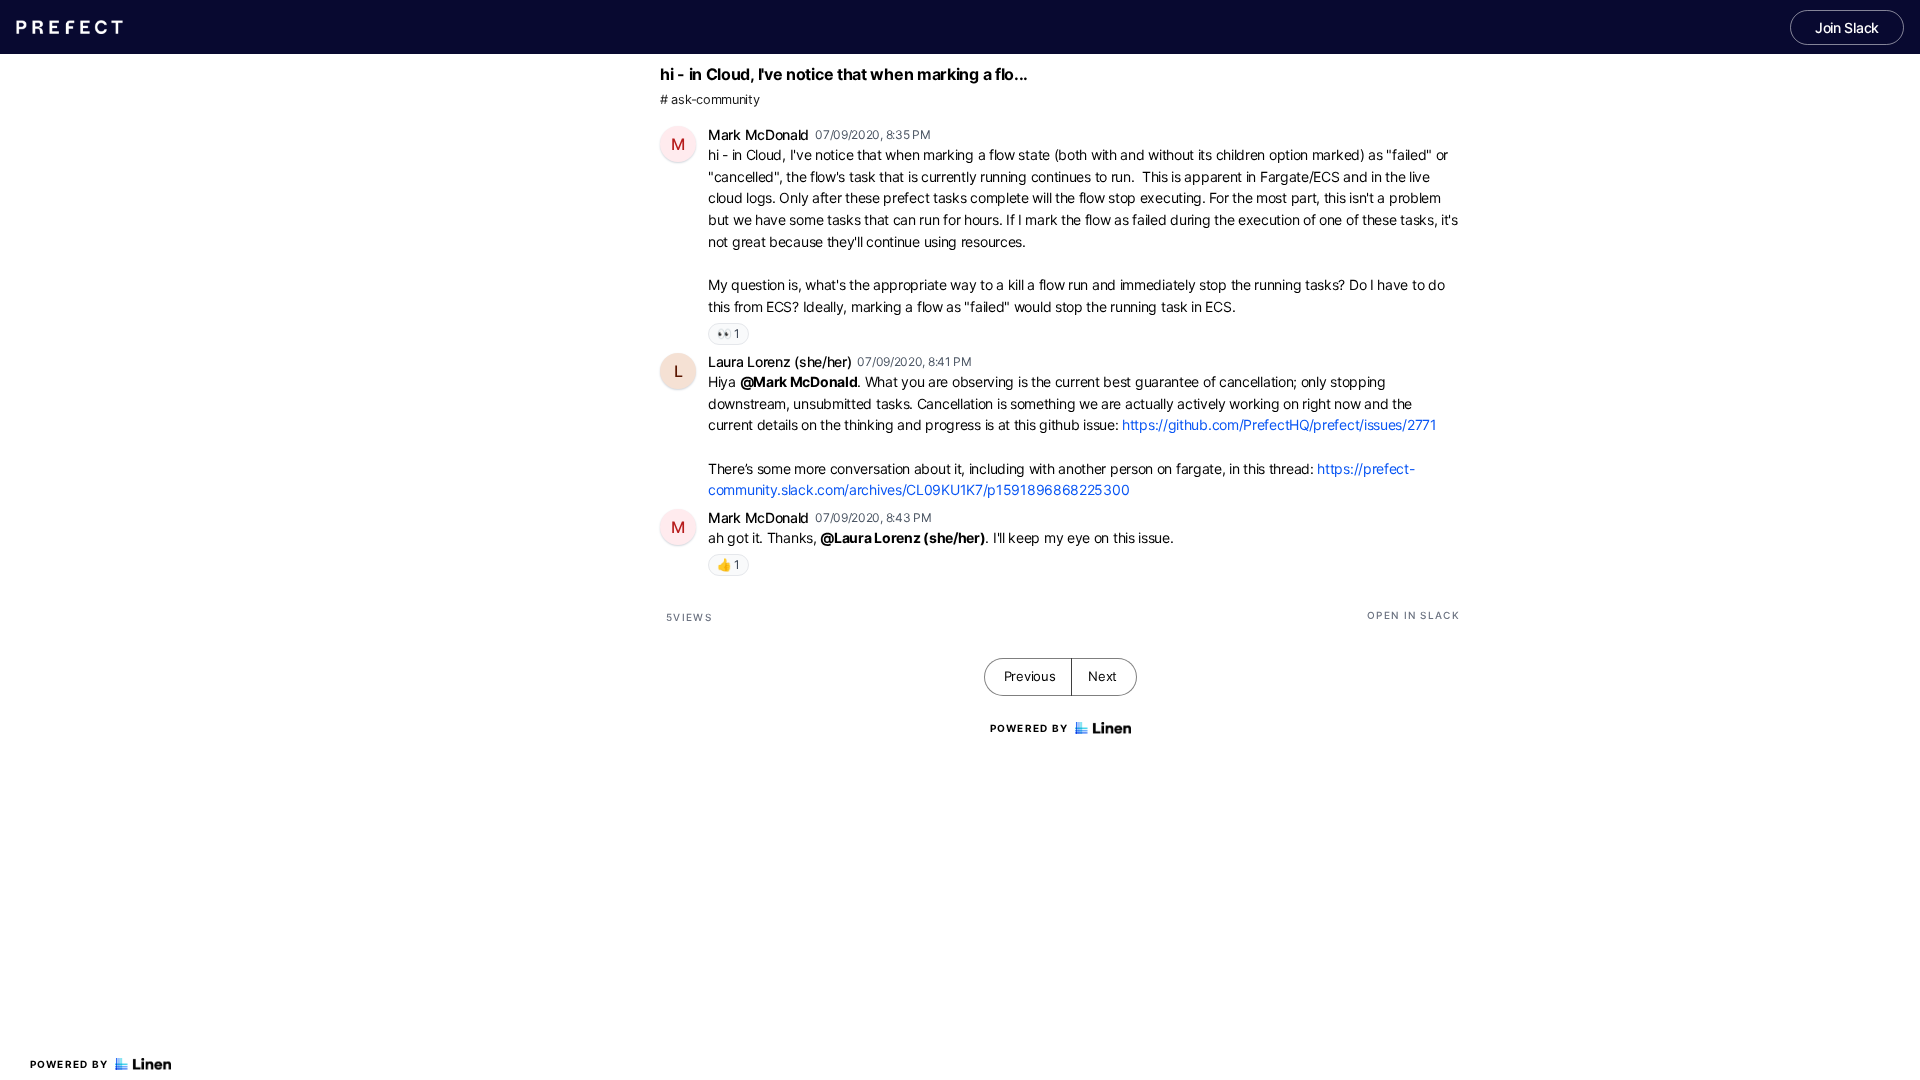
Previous (1030, 676)
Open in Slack (1413, 615)
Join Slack (1847, 27)
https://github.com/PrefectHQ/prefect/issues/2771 (1279, 424)
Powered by (69, 1064)
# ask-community (710, 99)
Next (1102, 676)
